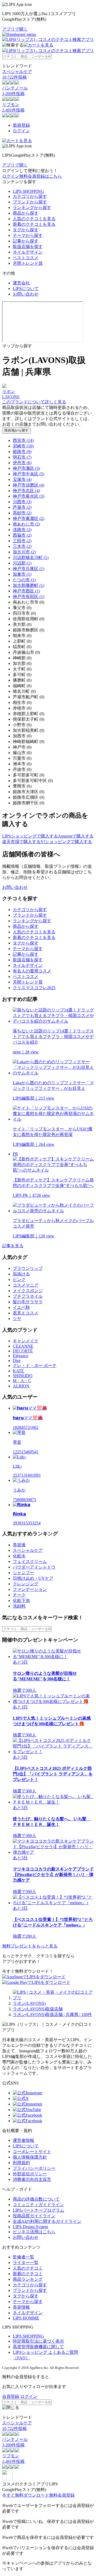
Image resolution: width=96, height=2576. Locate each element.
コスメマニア (26, 1285)
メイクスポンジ (28, 1291)
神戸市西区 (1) (26, 591)
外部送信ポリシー (30, 2174)
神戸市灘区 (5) (26, 468)
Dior (17, 1360)
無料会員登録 (62, 2495)
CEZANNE (23, 1346)
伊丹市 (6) (22, 463)
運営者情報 (23, 2140)
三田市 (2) (22, 541)
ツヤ (17, 1319)
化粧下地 (21, 1601)
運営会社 (21, 283)
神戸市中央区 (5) (29, 474)
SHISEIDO (23, 1376)
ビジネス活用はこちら (34, 2232)
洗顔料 (19, 1606)
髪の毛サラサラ (28, 1302)
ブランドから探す (30, 202)
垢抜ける (21, 1274)
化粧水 (19, 1556)
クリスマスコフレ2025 (34, 988)
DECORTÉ (23, 1351)
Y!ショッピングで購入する (66, 842)
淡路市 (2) (22, 530)
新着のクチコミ (28, 2274)
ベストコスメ (26, 258)
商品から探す (26, 213)
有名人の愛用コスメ (32, 971)
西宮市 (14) (23, 440)
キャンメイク (26, 1341)
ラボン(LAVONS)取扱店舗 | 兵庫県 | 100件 (52, 2015)
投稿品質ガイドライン (34, 2216)
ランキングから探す (32, 208)
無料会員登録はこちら (41, 176)
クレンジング (26, 1584)
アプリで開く (15, 29)
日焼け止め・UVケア (33, 1578)
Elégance (21, 1356)
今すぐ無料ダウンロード (26, 2495)
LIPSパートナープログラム (39, 2210)
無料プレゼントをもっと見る (30, 1946)
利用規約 (21, 2163)
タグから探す (26, 230)
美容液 (19, 1545)
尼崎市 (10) (23, 446)
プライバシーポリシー (34, 2168)
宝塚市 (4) (22, 479)
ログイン (21, 131)
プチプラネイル (28, 1296)
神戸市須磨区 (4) (29, 485)
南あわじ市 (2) (26, 524)
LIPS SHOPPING (28, 191)
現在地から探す (16, 430)
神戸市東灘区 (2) (29, 518)
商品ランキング (28, 2279)
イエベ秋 (21, 1307)
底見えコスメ (26, 1313)
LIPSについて (26, 289)
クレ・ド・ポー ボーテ (35, 1366)
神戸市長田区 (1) (29, 597)
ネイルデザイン (28, 252)
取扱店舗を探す (28, 247)
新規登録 (21, 125)
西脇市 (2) (22, 535)
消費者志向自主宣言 (32, 2179)
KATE (18, 1371)
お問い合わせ (26, 294)
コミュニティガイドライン (38, 2205)
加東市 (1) (22, 574)
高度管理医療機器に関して (38, 2347)
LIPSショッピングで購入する (30, 836)
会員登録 (11, 2396)
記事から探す (26, 241)
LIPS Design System (30, 2227)
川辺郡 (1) (22, 563)
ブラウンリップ (28, 1268)
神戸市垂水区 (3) (29, 496)
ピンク (19, 1280)
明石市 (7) (22, 457)
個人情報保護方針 (30, 2157)
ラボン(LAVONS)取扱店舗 (38, 2009)
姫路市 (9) (22, 452)
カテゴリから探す (30, 196)
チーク (19, 1595)
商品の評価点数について (36, 2199)
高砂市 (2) (22, 513)
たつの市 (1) (24, 580)
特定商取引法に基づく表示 (38, 2341)
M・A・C (22, 1381)
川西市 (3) (22, 502)
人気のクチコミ (28, 2268)
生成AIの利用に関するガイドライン (47, 2221)
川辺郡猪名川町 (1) (31, 558)
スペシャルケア (28, 1550)
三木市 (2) (22, 546)
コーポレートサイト (32, 2152)
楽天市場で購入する (21, 842)
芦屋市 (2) (22, 507)
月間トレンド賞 (28, 263)
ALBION (21, 1386)
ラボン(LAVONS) (29, 2003)
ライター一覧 (26, 2263)
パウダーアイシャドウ (34, 1567)
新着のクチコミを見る (34, 224)
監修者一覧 (23, 2257)
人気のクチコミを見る (34, 219)
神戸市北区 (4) (26, 491)
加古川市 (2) (24, 552)
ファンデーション (30, 1589)
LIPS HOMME (26, 2318)
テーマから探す (28, 235)
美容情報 (21, 2307)
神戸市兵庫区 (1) (29, 569)
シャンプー (23, 1573)
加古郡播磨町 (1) (29, 585)
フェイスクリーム (30, 1562)
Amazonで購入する (76, 836)
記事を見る (13, 1246)
